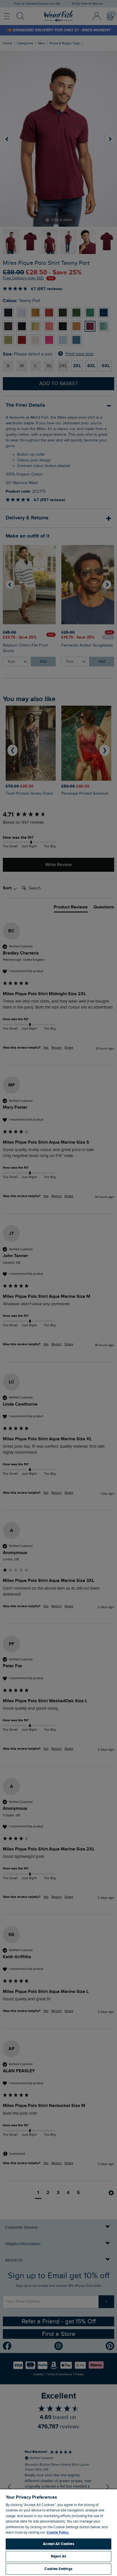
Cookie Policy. (58, 2532)
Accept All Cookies (58, 2544)
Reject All (58, 2556)
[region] (58, 2532)
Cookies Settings (58, 2569)
